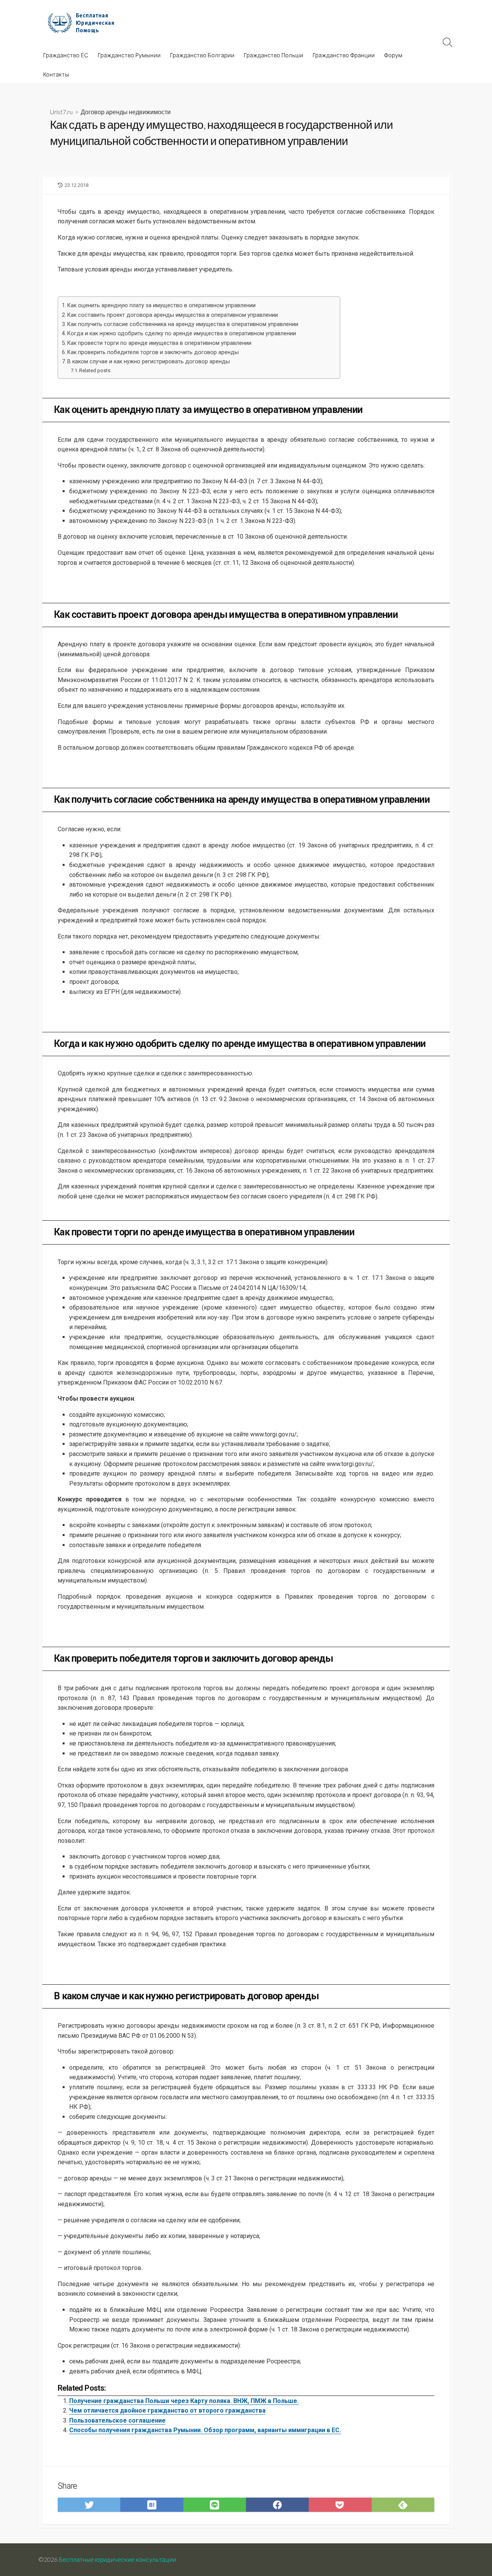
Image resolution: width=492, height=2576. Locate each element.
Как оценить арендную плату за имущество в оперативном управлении (161, 305)
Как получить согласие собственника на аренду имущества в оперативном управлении (183, 324)
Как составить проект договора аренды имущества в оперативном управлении (173, 315)
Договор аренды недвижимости (126, 112)
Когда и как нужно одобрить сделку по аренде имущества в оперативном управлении (182, 334)
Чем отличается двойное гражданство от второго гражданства (167, 2410)
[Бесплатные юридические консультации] (85, 23)
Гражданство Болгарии (202, 55)
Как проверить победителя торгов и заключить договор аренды (153, 352)
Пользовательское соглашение (117, 2420)
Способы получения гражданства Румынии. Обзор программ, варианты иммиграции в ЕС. (205, 2430)
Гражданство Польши (273, 55)
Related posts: (95, 370)
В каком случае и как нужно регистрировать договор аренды (149, 362)
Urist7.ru (61, 112)
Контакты (56, 74)
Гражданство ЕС (66, 55)
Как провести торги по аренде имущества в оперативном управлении (159, 343)
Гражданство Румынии (129, 55)
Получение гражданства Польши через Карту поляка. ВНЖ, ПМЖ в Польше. (184, 2401)
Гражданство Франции (344, 55)
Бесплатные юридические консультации (117, 2559)
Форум (393, 55)
